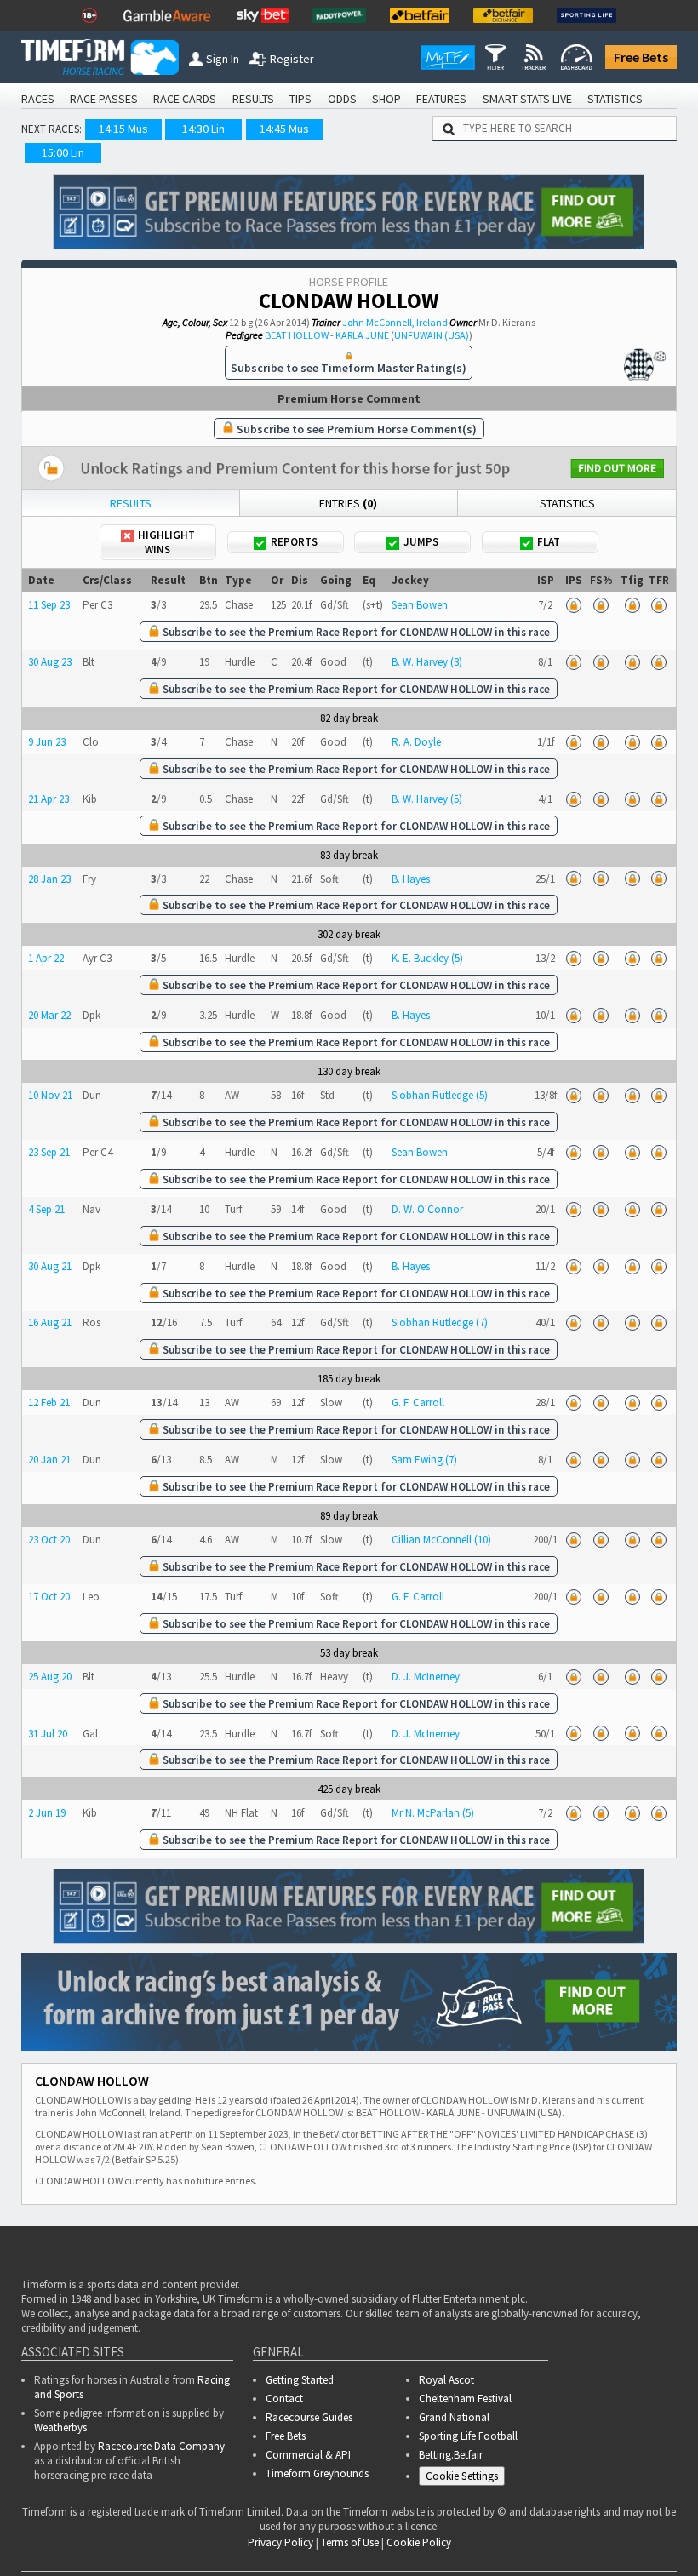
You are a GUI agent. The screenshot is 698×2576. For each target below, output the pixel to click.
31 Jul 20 (48, 1734)
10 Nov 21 (50, 1095)
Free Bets (641, 57)
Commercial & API (308, 2455)
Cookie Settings (462, 2476)
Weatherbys (60, 2427)
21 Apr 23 (49, 799)
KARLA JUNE (362, 335)
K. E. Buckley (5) (427, 958)
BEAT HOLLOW (297, 335)
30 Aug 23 (50, 662)
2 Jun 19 (47, 1813)
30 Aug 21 (50, 1266)
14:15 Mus (123, 129)
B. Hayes (411, 879)
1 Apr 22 (46, 958)
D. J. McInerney (426, 1677)
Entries (348, 503)
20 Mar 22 (49, 1015)
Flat (549, 542)
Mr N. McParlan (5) (433, 1813)
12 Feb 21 (49, 1402)
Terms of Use (350, 2542)
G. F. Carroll (418, 1402)
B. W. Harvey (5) (427, 799)
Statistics (567, 503)
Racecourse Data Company (161, 2446)
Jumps (421, 542)
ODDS (342, 99)
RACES (38, 99)
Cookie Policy (419, 2542)
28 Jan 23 (49, 879)
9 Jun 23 (47, 742)
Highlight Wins (166, 542)
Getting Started (300, 2380)
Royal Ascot (446, 2380)
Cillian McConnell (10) (441, 1540)
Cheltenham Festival (465, 2399)
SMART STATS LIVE (527, 99)
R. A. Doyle (416, 742)
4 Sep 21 (46, 1209)
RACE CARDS (185, 99)
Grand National (454, 2417)
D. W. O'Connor (427, 1209)
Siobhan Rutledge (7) (440, 1322)
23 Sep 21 (49, 1152)
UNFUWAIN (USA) (432, 335)
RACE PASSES (104, 99)
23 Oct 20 (49, 1540)
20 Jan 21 (49, 1460)
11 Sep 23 (49, 605)
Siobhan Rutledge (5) (440, 1095)
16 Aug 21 (50, 1322)
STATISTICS (615, 99)
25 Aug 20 (50, 1677)
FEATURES (441, 99)
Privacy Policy (280, 2542)
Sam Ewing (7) (424, 1460)
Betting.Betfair (451, 2455)
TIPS (300, 99)
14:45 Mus (284, 129)
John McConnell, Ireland (395, 322)
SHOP (386, 99)
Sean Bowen (420, 605)
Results (131, 503)
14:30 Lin (203, 129)
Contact (284, 2399)
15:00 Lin (63, 152)
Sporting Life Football (468, 2436)
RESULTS (253, 99)
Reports (294, 542)
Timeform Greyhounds (317, 2473)
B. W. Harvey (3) (427, 662)
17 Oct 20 (49, 1597)
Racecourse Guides (309, 2417)
